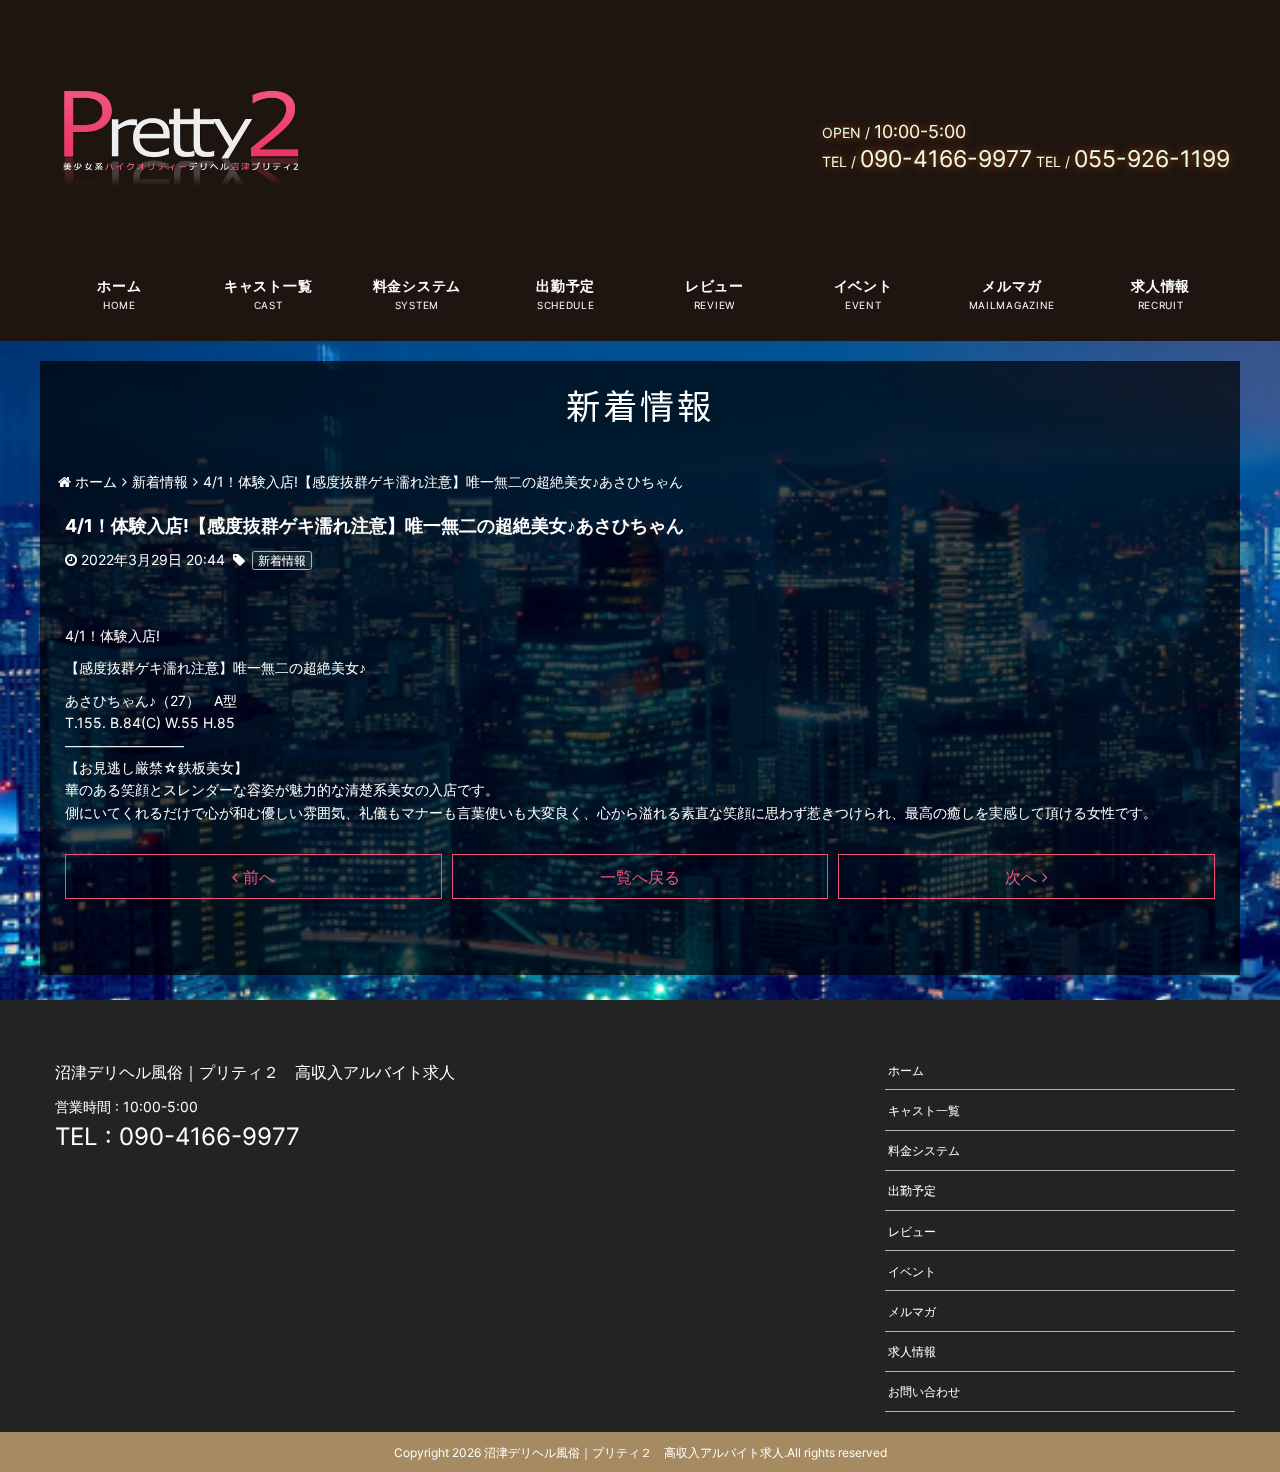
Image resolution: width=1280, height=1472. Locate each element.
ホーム (119, 285)
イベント (863, 285)
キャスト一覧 (268, 285)
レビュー (714, 285)
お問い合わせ (924, 1391)
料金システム (417, 285)
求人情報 (1160, 285)
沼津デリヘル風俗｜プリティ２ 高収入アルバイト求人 (634, 1452)
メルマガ (1011, 285)
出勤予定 (565, 285)
